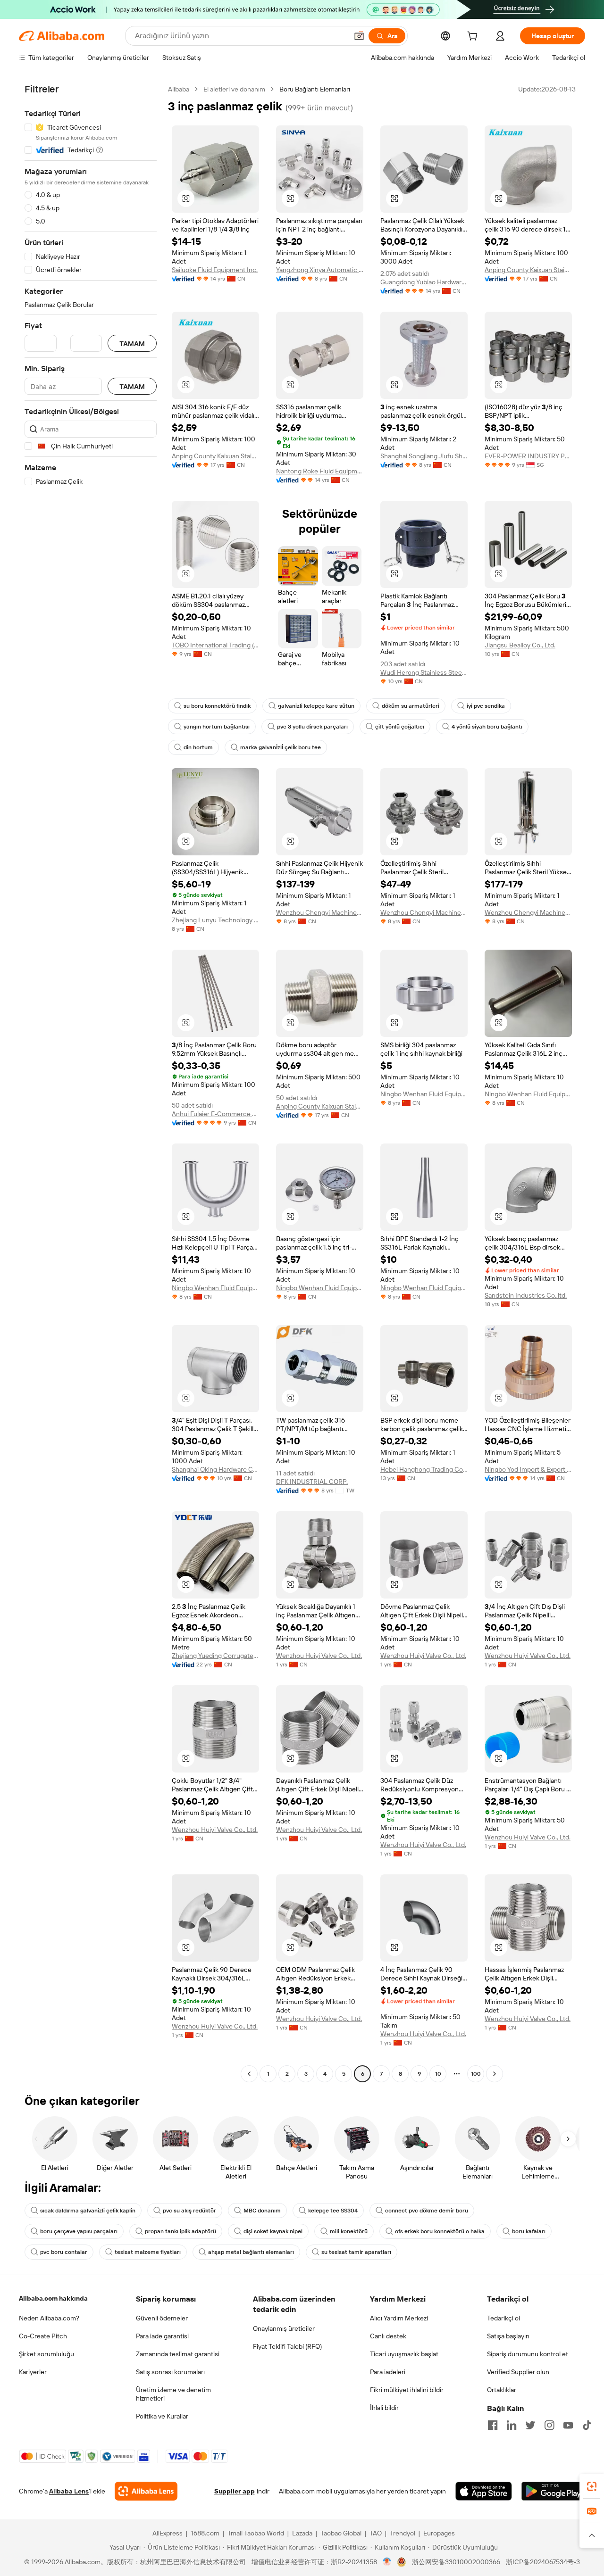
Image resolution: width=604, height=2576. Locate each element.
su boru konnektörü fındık (217, 706)
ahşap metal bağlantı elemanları (251, 2252)
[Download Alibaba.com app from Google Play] (553, 2491)
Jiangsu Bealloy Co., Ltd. (520, 645)
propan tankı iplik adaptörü (180, 2231)
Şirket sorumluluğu (46, 2354)
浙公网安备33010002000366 (456, 2562)
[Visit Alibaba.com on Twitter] (530, 2425)
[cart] (474, 37)
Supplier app (235, 2491)
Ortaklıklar (502, 2390)
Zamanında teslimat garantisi (178, 2354)
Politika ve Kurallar (162, 2416)
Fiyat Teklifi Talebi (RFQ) (287, 2346)
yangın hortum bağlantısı (217, 727)
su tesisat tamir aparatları (356, 2252)
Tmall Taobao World (256, 2533)
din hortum (198, 747)
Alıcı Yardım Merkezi (399, 2318)
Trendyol (403, 2533)
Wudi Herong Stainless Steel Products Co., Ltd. (424, 672)
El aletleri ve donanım (234, 89)
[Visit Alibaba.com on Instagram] (549, 2425)
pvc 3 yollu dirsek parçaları (312, 727)
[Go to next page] (495, 2074)
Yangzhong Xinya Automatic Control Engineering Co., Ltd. (320, 270)
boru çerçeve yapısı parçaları (79, 2231)
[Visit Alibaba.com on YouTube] (568, 2425)
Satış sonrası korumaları (170, 2372)
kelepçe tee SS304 (333, 2211)
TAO (376, 2533)
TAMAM (132, 344)
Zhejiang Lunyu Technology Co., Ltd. (215, 920)
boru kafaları (529, 2231)
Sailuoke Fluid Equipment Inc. (215, 270)
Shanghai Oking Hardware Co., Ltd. (215, 1469)
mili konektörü (349, 2231)
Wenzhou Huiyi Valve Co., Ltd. (319, 1656)
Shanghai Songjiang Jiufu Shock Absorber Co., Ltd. (424, 456)
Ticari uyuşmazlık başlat (404, 2354)
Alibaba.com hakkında (53, 2298)
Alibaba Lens (69, 2491)
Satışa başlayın (508, 2336)
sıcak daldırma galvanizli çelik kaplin (88, 2211)
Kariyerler (33, 2372)
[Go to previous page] (249, 2074)
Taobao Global (341, 2533)
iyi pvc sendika (486, 706)
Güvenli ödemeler (162, 2318)
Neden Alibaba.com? (49, 2318)
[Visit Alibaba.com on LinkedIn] (512, 2425)
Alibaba (179, 89)
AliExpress (168, 2533)
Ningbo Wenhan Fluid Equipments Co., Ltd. (424, 1094)
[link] (592, 2486)
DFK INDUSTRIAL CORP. (312, 1482)
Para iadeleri (388, 2372)
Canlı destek (388, 2336)
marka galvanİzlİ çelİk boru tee (281, 747)
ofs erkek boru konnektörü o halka (440, 2231)
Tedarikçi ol (503, 2318)
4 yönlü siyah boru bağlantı (487, 727)
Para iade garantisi (162, 2336)
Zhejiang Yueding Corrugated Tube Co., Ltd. (215, 1656)
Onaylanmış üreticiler (284, 2328)
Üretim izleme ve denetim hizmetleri (173, 2394)
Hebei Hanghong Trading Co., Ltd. (424, 1469)
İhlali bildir (384, 2408)
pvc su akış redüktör (189, 2211)
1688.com (205, 2533)
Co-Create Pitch (43, 2336)
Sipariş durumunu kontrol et (528, 2354)
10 (438, 2074)
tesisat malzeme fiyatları (148, 2252)
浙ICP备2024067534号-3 (543, 2562)
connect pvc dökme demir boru (427, 2211)
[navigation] (91, 1083)
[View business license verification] (387, 2562)
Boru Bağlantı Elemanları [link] (315, 89)
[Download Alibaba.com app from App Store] (484, 2491)
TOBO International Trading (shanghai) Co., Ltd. (215, 645)
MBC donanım (262, 2211)
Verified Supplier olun (518, 2372)
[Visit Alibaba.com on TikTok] (587, 2425)
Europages (439, 2533)
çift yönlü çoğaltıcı (400, 727)
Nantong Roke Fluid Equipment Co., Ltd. (320, 471)
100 (476, 2074)
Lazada (302, 2533)
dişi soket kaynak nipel (273, 2231)
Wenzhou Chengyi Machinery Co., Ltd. (320, 912)
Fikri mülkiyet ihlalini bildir (407, 2390)
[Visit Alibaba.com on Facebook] (493, 2425)
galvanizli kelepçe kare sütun (316, 706)
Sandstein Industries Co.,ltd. (526, 1295)
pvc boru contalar (64, 2252)
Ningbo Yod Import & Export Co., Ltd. (528, 1469)
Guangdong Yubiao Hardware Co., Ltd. (424, 282)
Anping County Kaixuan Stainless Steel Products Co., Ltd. (528, 270)
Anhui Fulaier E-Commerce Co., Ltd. (215, 1114)
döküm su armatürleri (411, 706)
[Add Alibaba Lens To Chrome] (146, 2491)
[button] (359, 36)
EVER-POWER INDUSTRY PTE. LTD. (528, 456)
